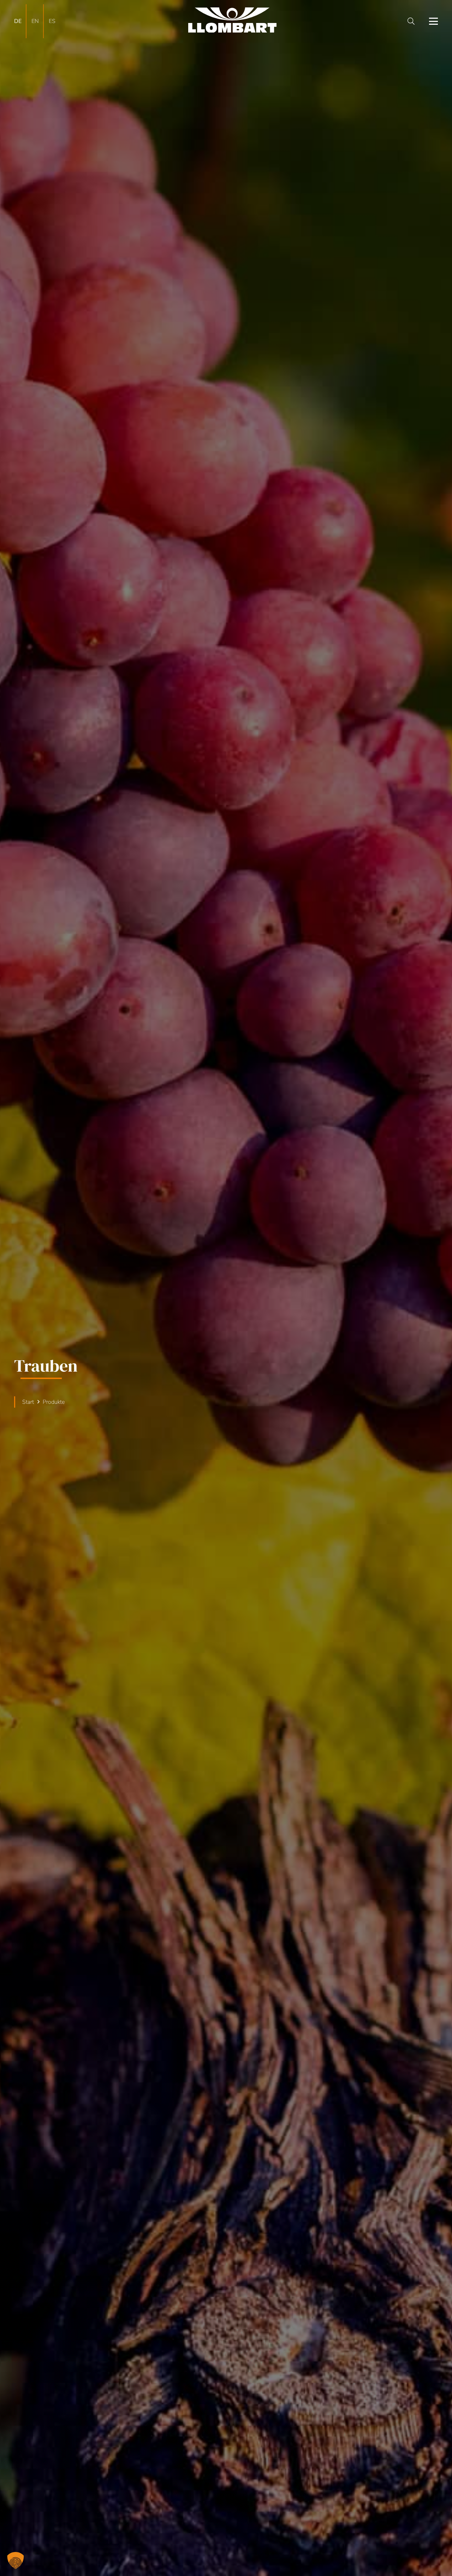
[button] (411, 21)
